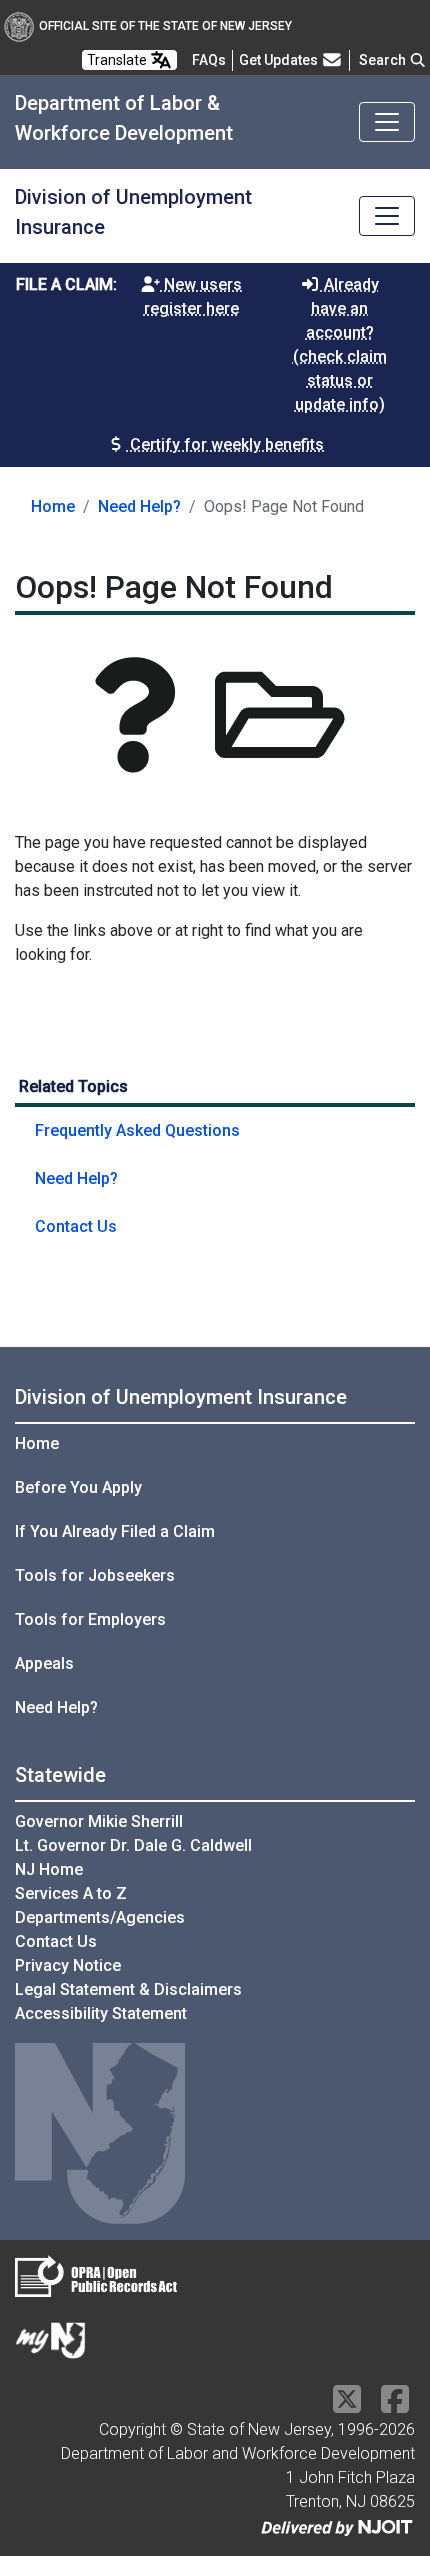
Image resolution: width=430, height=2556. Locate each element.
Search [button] (384, 60)
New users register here (193, 296)
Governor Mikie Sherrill (99, 1821)
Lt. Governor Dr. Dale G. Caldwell (133, 1845)
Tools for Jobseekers (95, 1575)
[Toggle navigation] (387, 122)
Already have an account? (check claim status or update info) (340, 344)
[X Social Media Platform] (347, 2405)
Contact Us (76, 1226)
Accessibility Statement (101, 2013)
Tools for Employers (90, 1619)
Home (53, 506)
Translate (118, 60)
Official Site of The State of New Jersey (165, 26)
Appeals (44, 1663)
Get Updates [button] (280, 60)
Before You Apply (78, 1487)
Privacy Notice (68, 1965)
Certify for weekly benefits (225, 444)
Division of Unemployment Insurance (181, 1397)
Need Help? (139, 506)
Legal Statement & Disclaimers (128, 1989)
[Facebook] (395, 2405)
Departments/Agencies (100, 1917)
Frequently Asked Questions (137, 1130)
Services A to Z (71, 1893)
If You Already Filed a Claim (115, 1531)
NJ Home (49, 1869)
